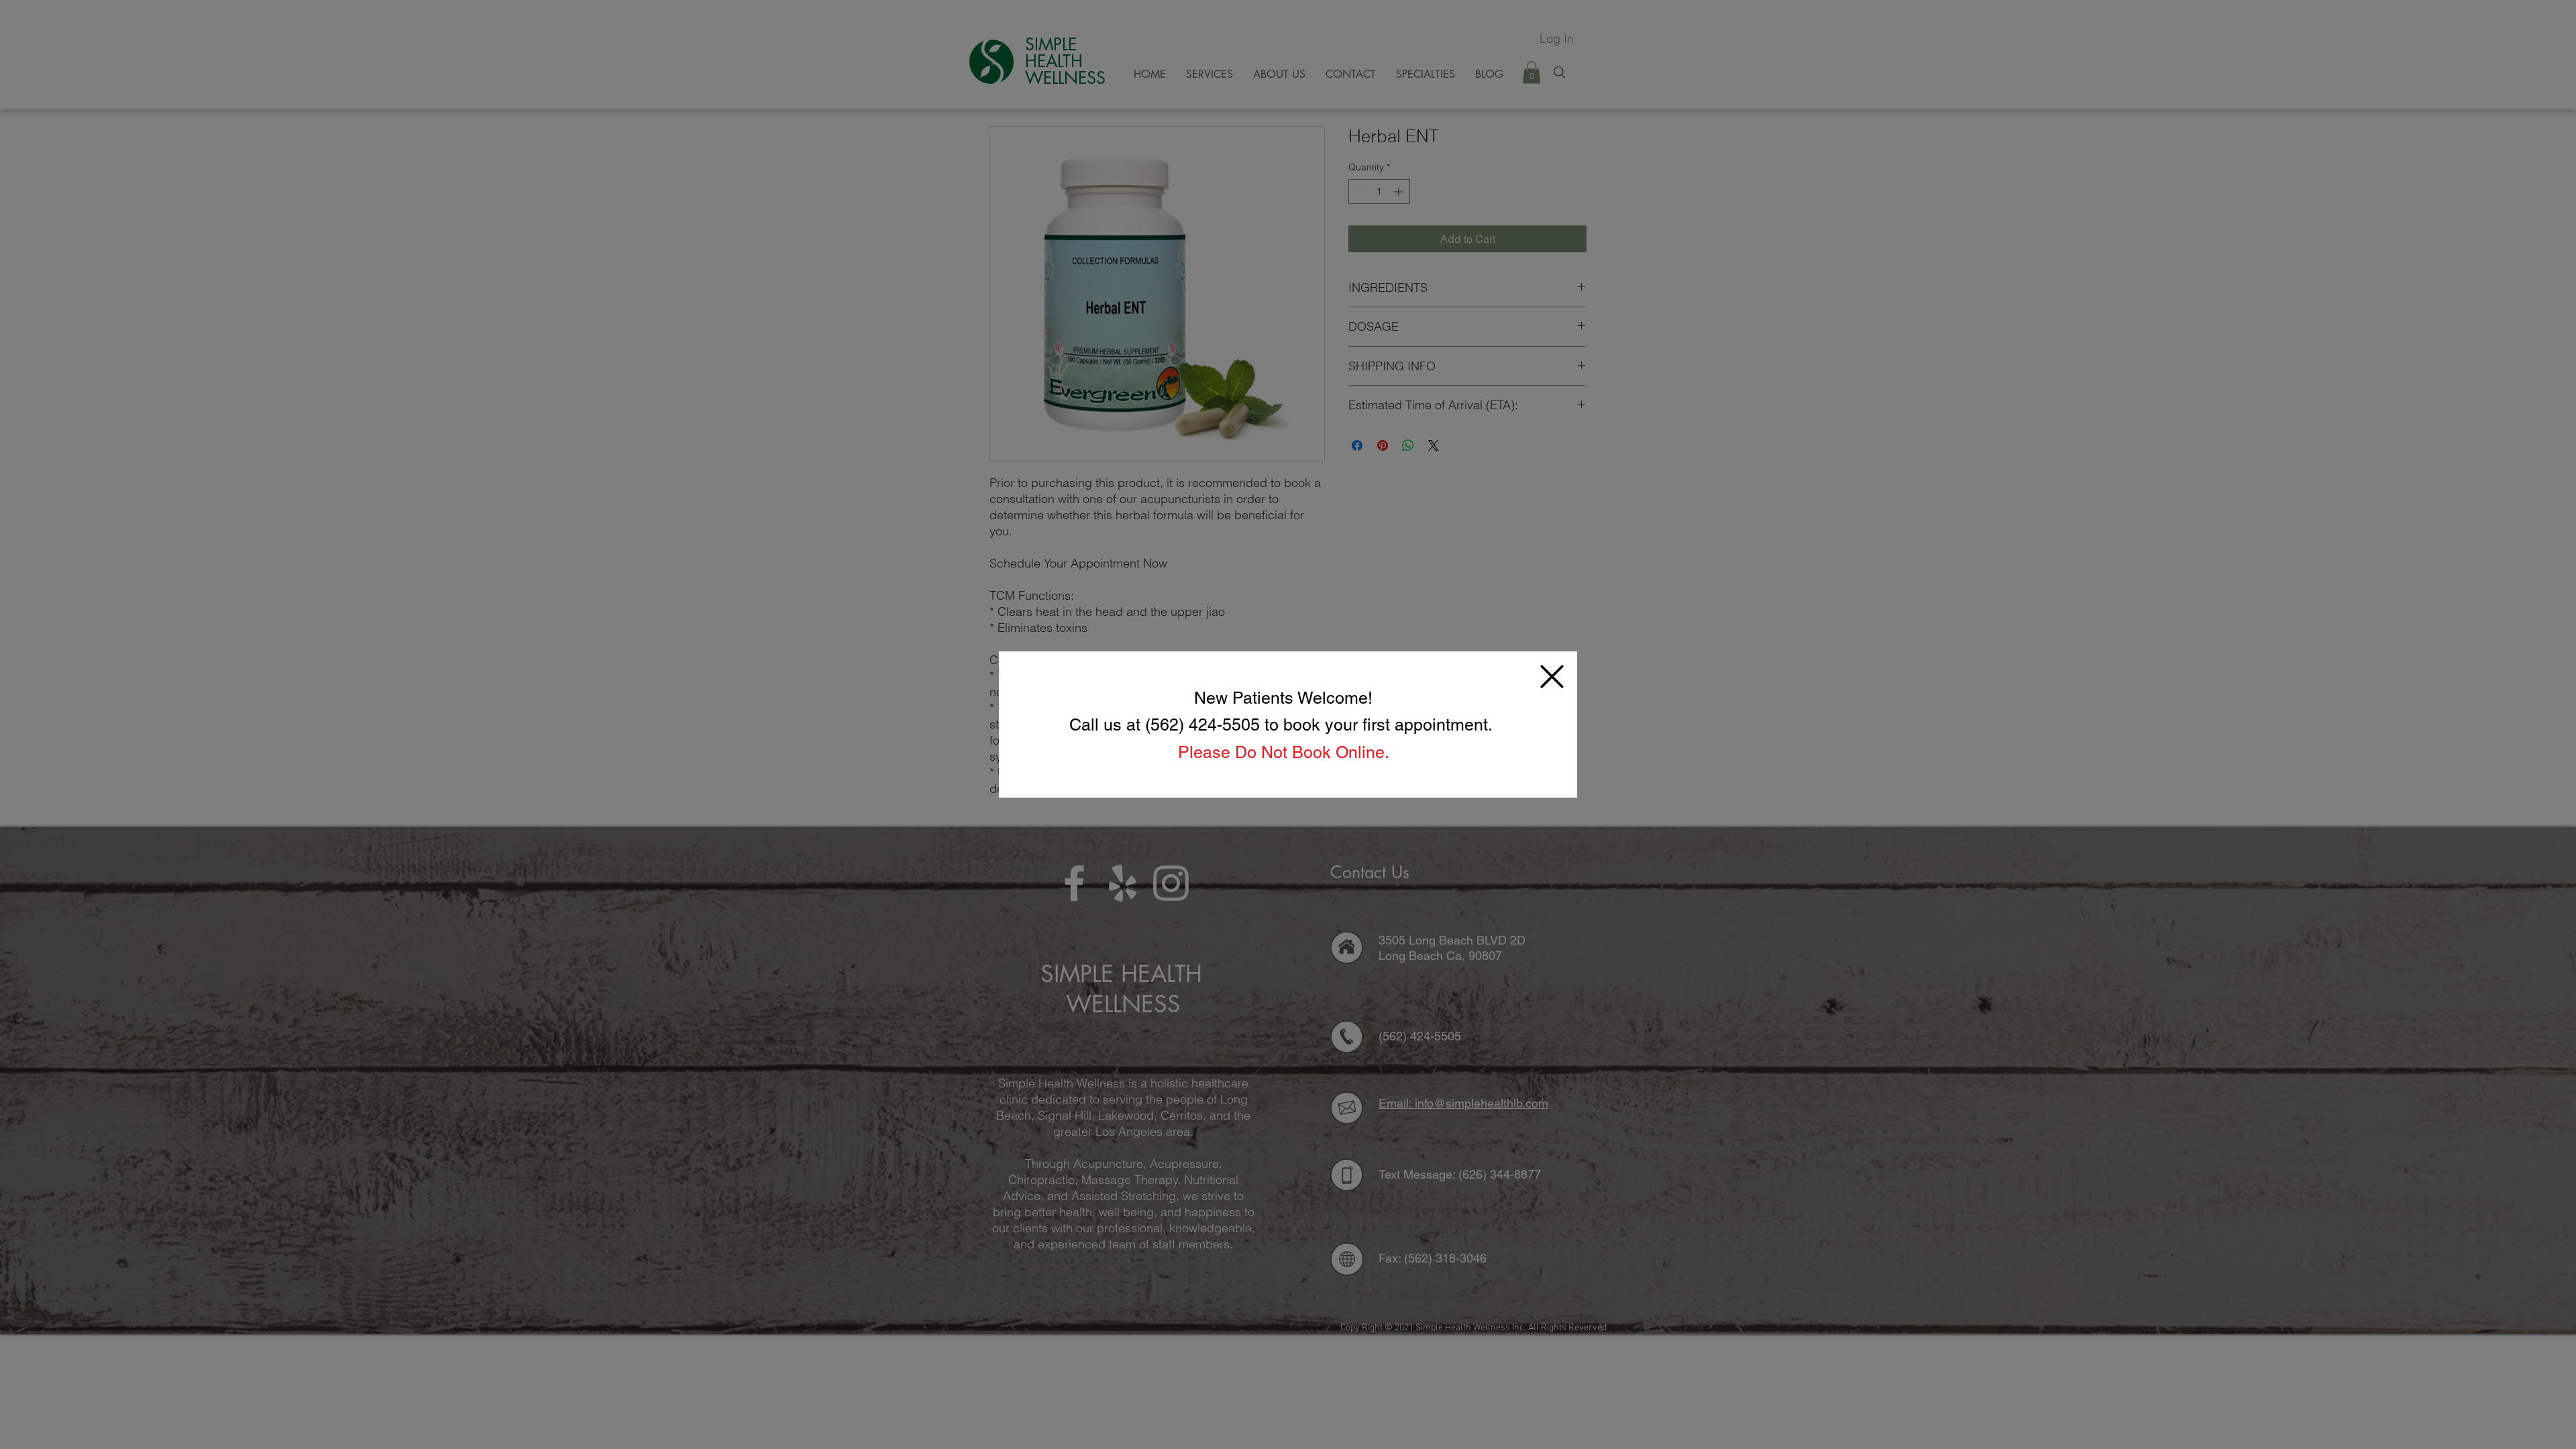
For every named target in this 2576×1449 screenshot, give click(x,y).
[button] (1552, 677)
